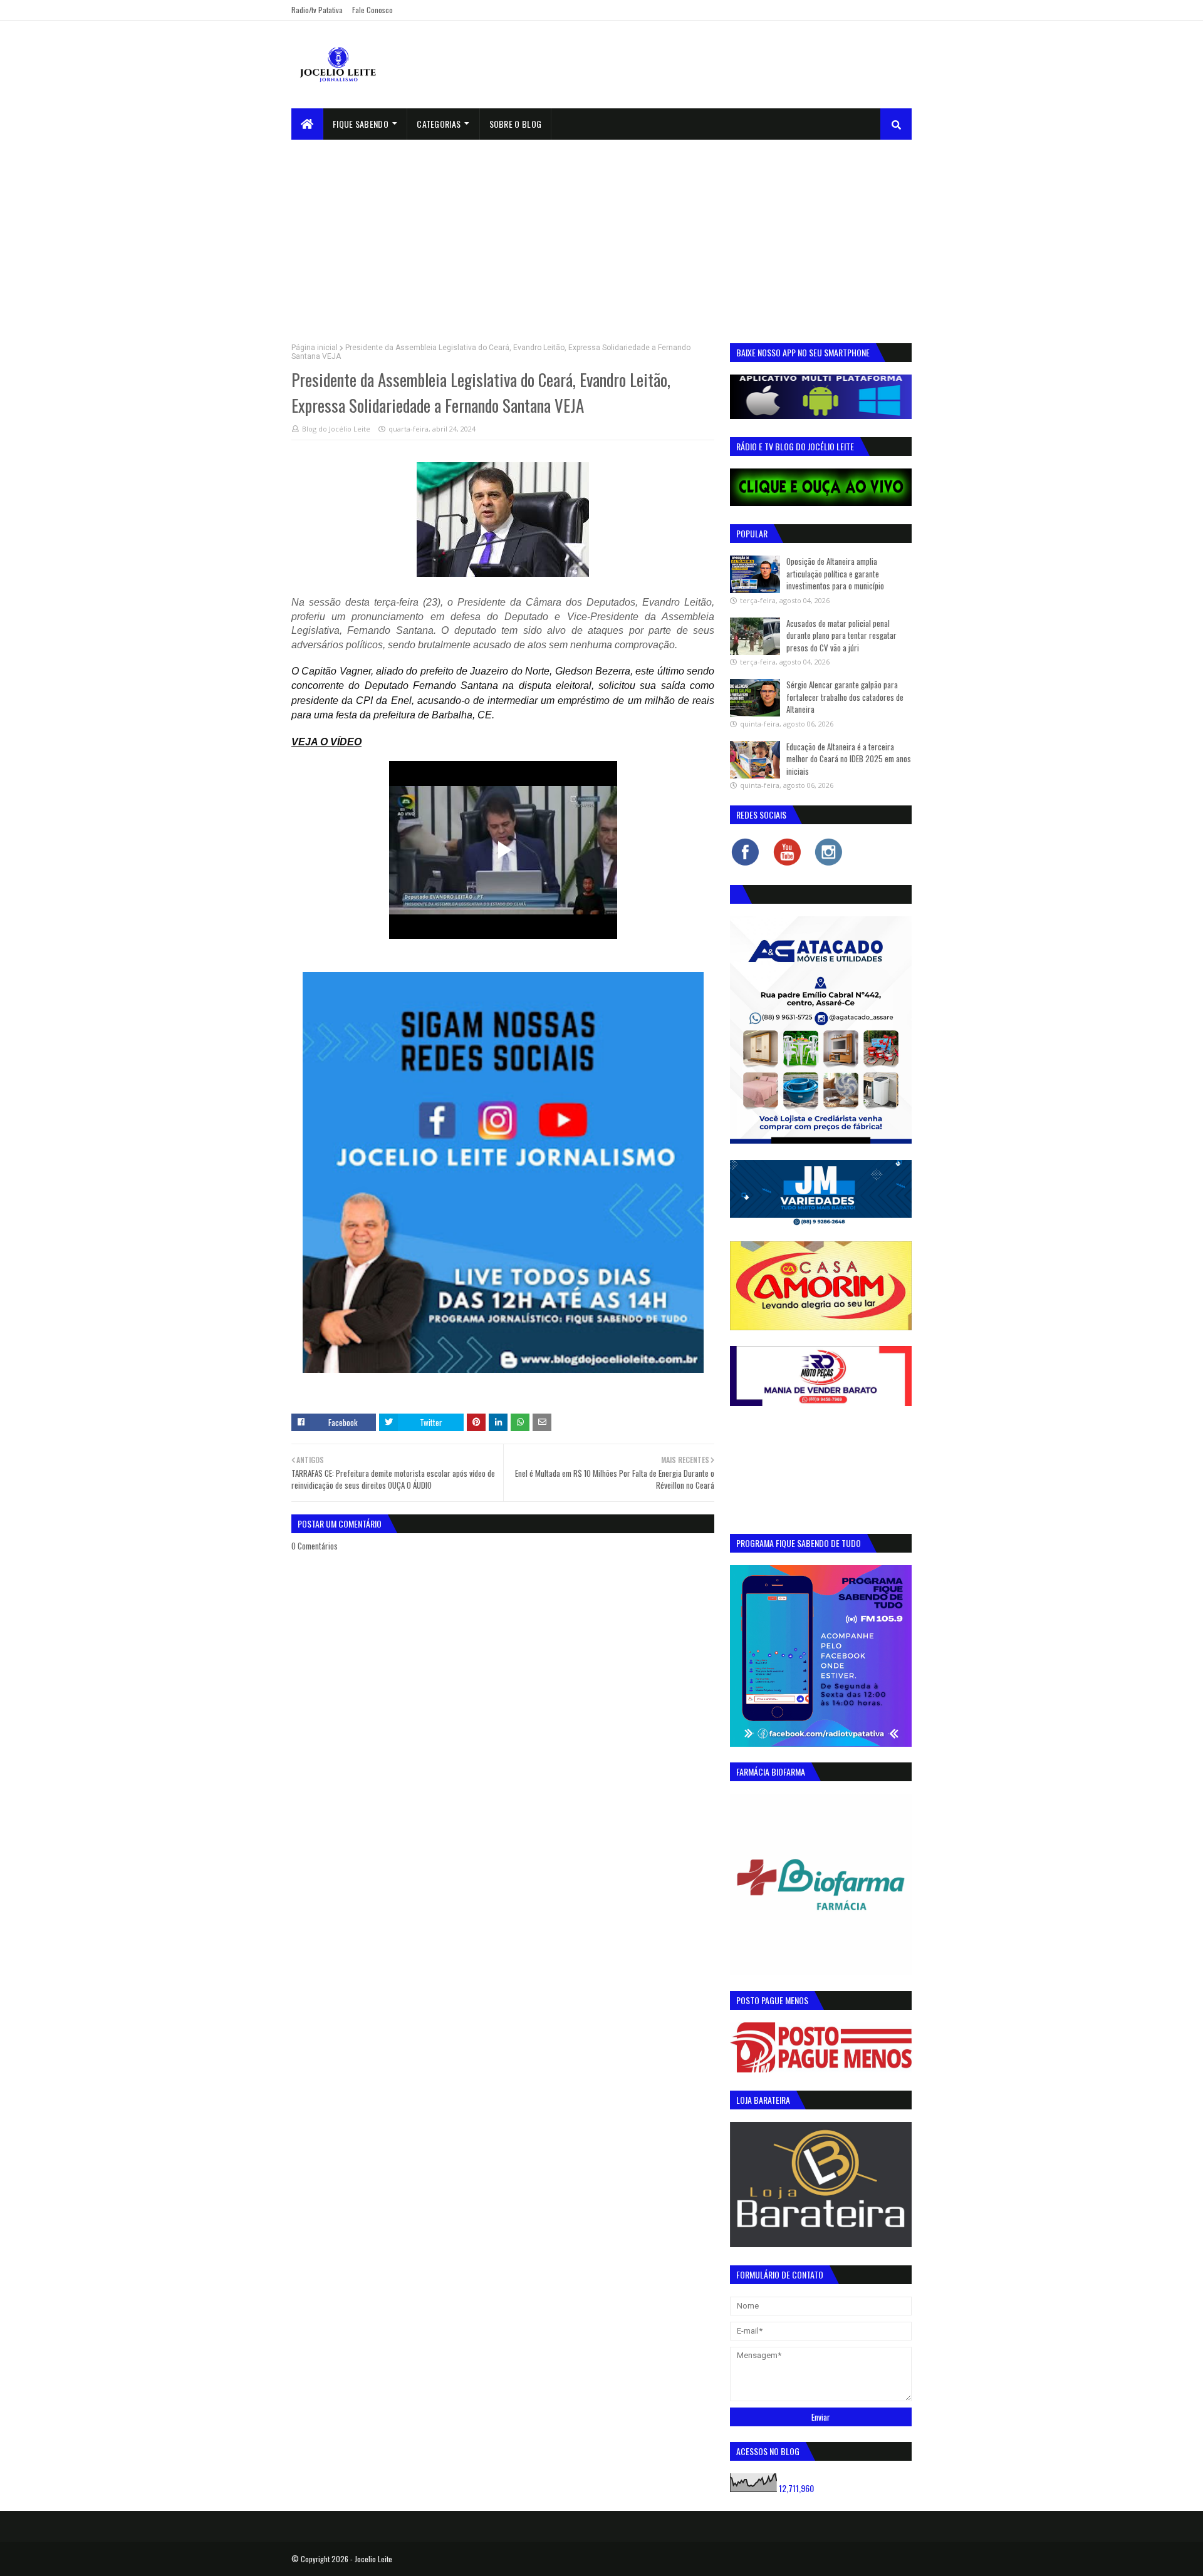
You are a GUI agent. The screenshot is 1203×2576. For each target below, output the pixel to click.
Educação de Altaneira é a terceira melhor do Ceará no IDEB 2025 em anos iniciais (849, 759)
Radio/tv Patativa (317, 10)
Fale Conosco (372, 10)
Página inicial (315, 348)
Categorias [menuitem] (439, 124)
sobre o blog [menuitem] (516, 124)
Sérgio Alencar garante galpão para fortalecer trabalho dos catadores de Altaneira (845, 697)
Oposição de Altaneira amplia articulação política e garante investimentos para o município (835, 573)
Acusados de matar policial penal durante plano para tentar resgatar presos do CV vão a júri (841, 635)
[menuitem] (307, 124)
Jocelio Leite (373, 2559)
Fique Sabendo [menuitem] (361, 124)
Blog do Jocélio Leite (336, 429)
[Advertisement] (601, 234)
